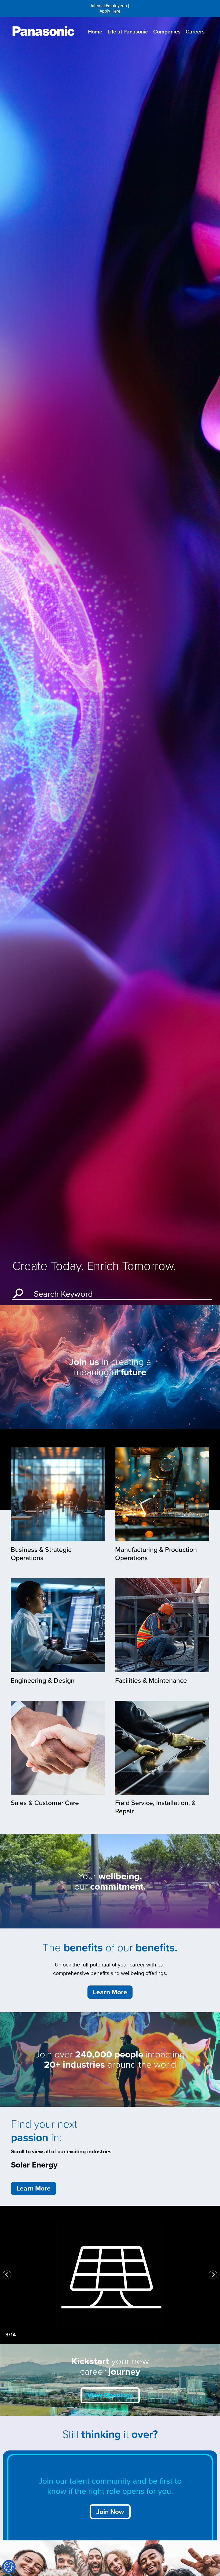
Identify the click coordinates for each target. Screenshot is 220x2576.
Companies (167, 32)
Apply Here (110, 11)
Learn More (110, 1992)
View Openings (110, 2395)
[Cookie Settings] (9, 2567)
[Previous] (7, 2275)
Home (95, 32)
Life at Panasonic (128, 32)
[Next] (213, 2275)
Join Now (110, 2512)
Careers (195, 32)
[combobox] (119, 1292)
